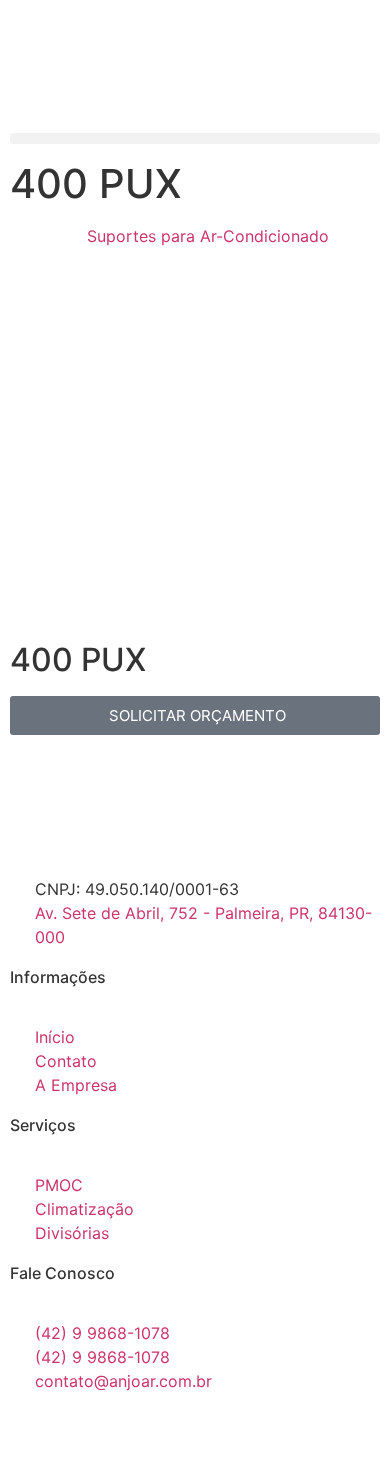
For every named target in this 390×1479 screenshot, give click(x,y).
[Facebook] (35, 1438)
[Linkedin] (145, 1438)
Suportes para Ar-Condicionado (208, 236)
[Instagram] (90, 1438)
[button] (195, 138)
